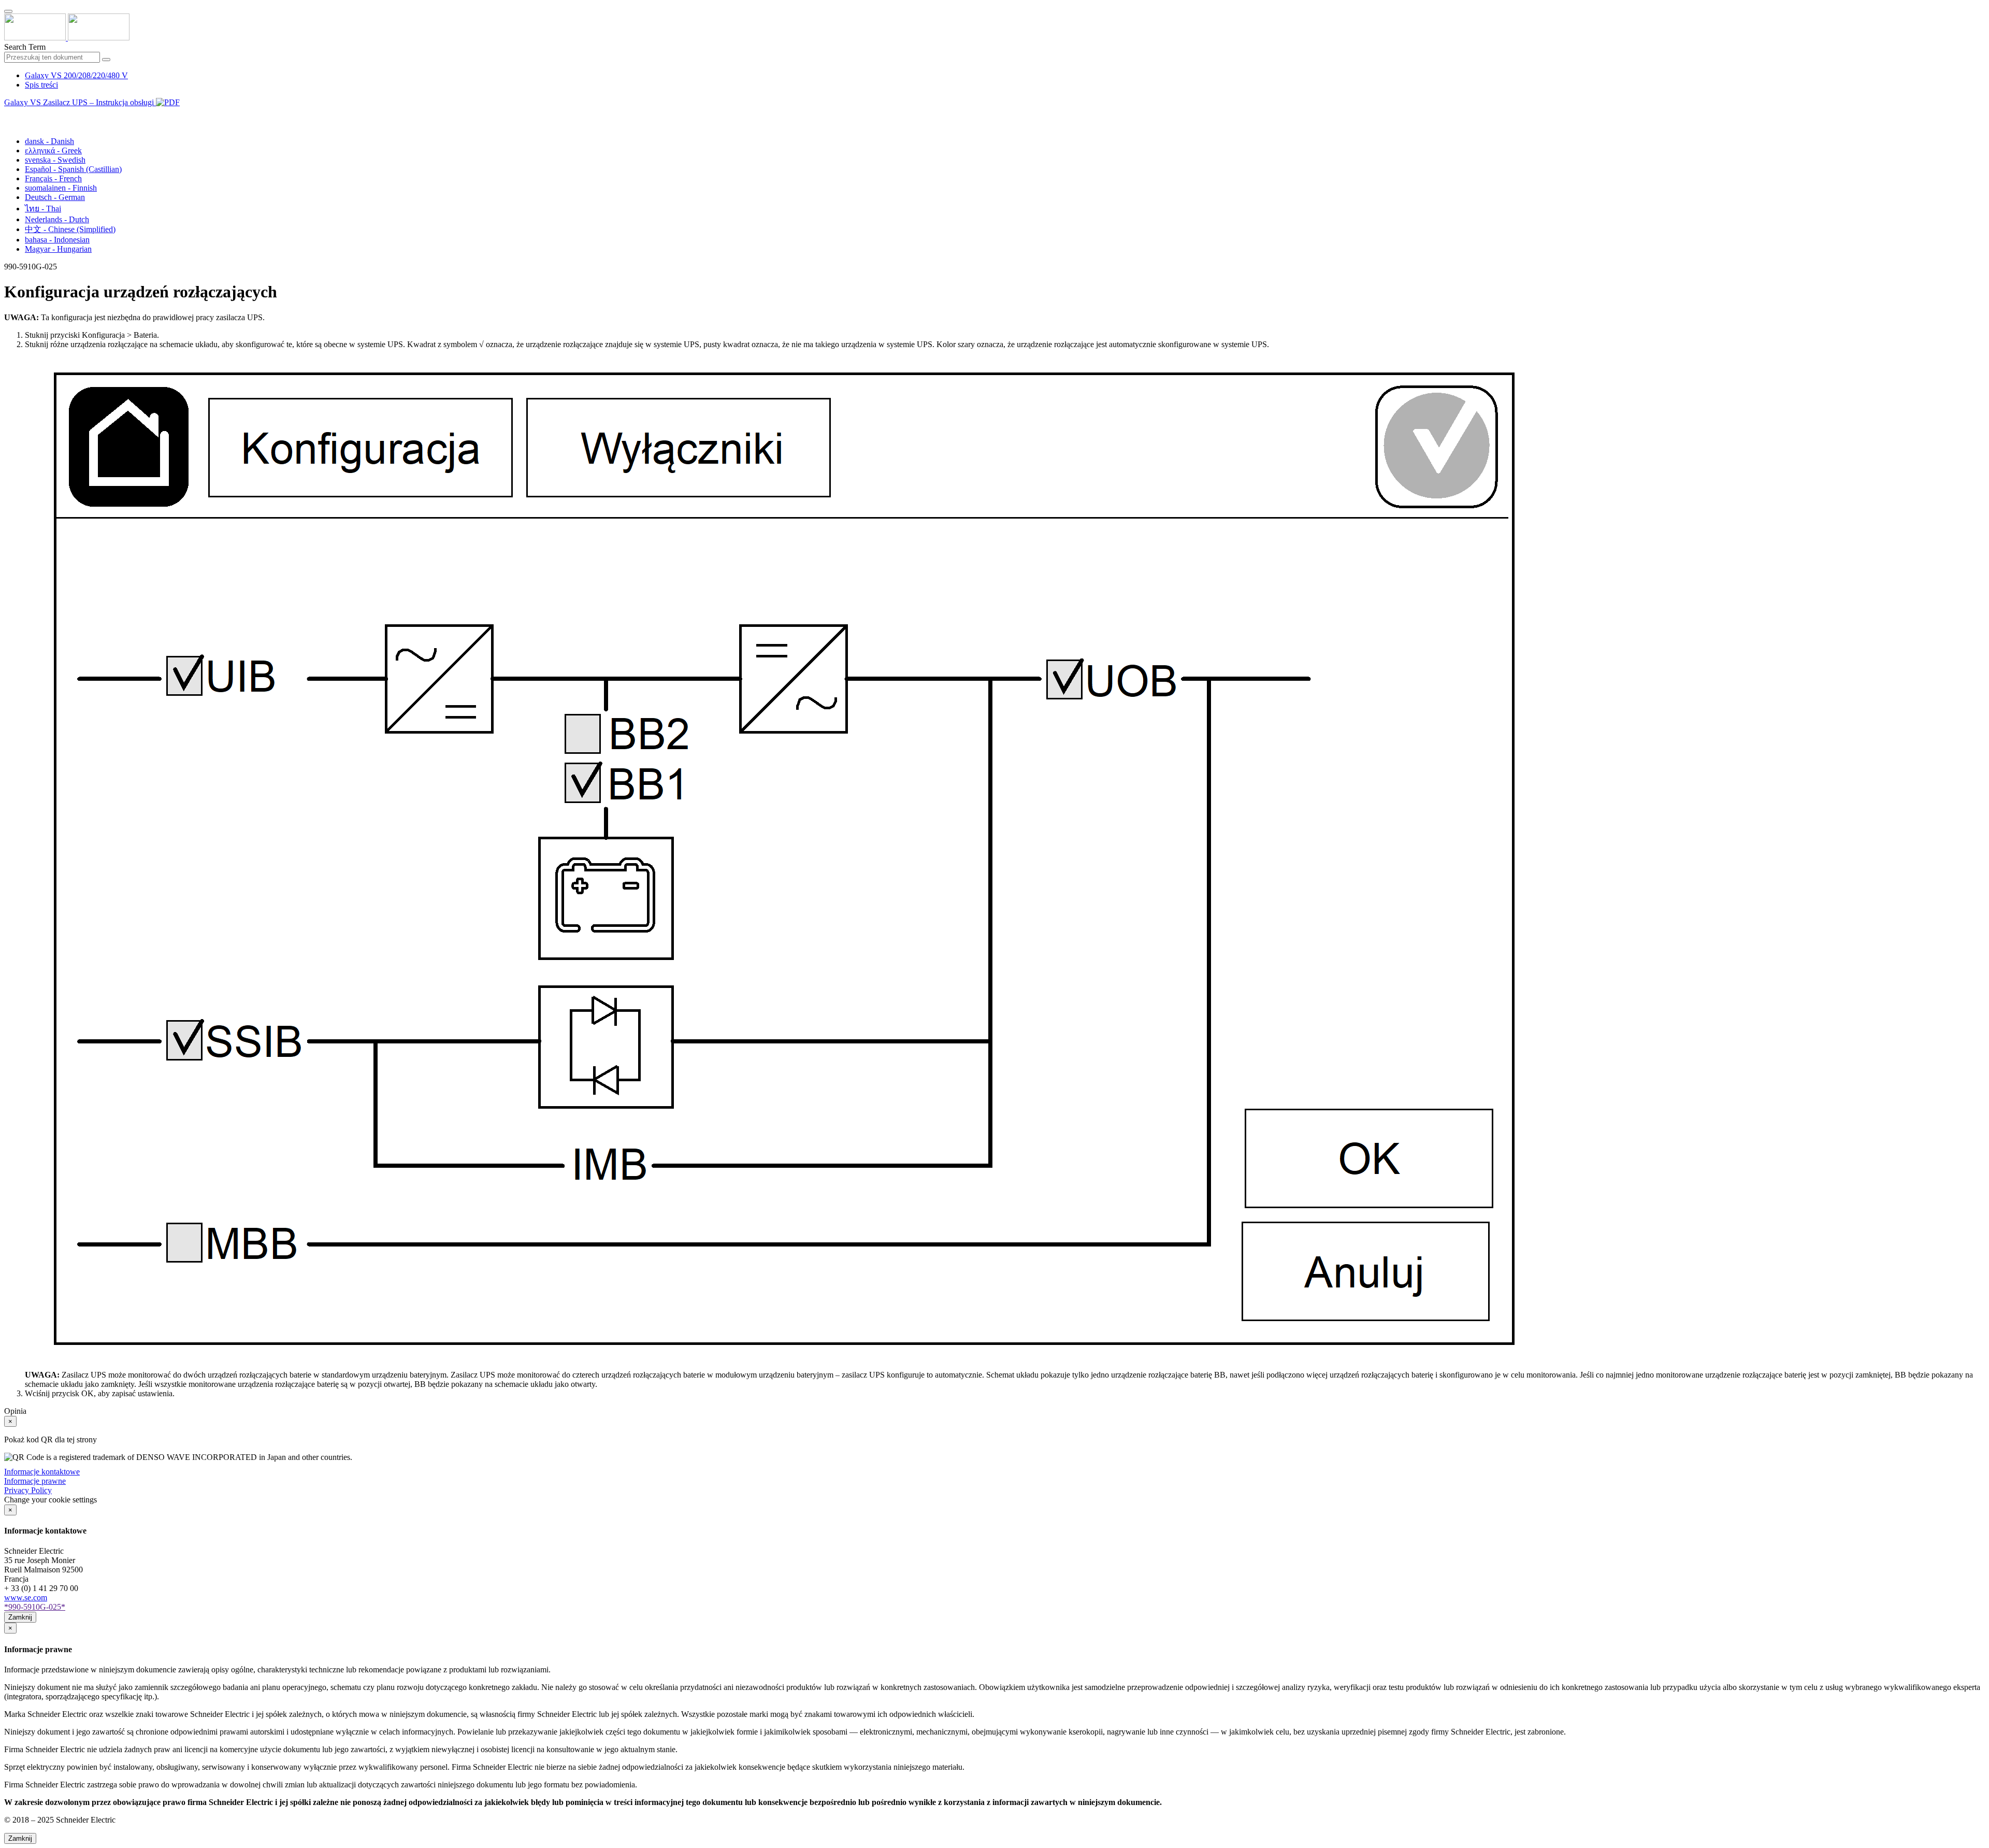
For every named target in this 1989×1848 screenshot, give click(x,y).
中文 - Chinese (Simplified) (70, 229)
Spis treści (41, 85)
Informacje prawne (35, 1481)
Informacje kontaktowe (42, 1472)
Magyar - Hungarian (58, 249)
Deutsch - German (55, 197)
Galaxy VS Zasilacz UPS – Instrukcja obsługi (80, 102)
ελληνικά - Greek (53, 151)
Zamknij (20, 1617)
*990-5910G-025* (35, 1607)
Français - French (53, 178)
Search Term (25, 47)
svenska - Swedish (55, 160)
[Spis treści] (8, 114)
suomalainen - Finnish (61, 188)
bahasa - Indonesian (57, 240)
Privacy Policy (28, 1490)
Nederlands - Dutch (57, 219)
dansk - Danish (49, 141)
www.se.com (26, 1598)
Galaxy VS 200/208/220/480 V (76, 75)
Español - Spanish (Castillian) (73, 169)
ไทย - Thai (43, 209)
